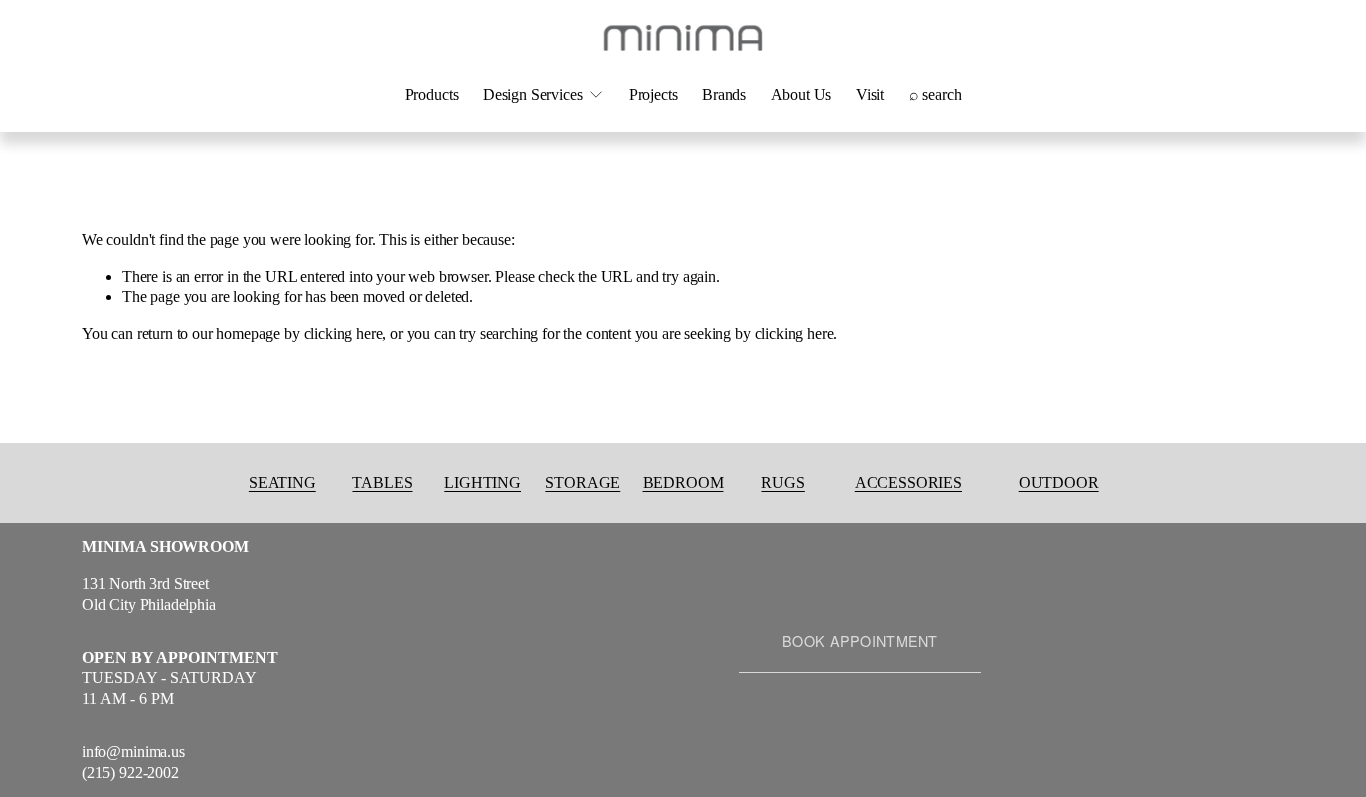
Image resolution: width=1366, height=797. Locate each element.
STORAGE (582, 482)
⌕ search (935, 94)
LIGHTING (482, 482)
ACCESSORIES (908, 482)
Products (432, 94)
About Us (801, 94)
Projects (653, 94)
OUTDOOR (1059, 482)
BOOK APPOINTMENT (860, 641)
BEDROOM (683, 482)
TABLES (382, 482)
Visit (870, 94)
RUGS (782, 482)
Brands (724, 94)
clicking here (343, 333)
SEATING (282, 482)
